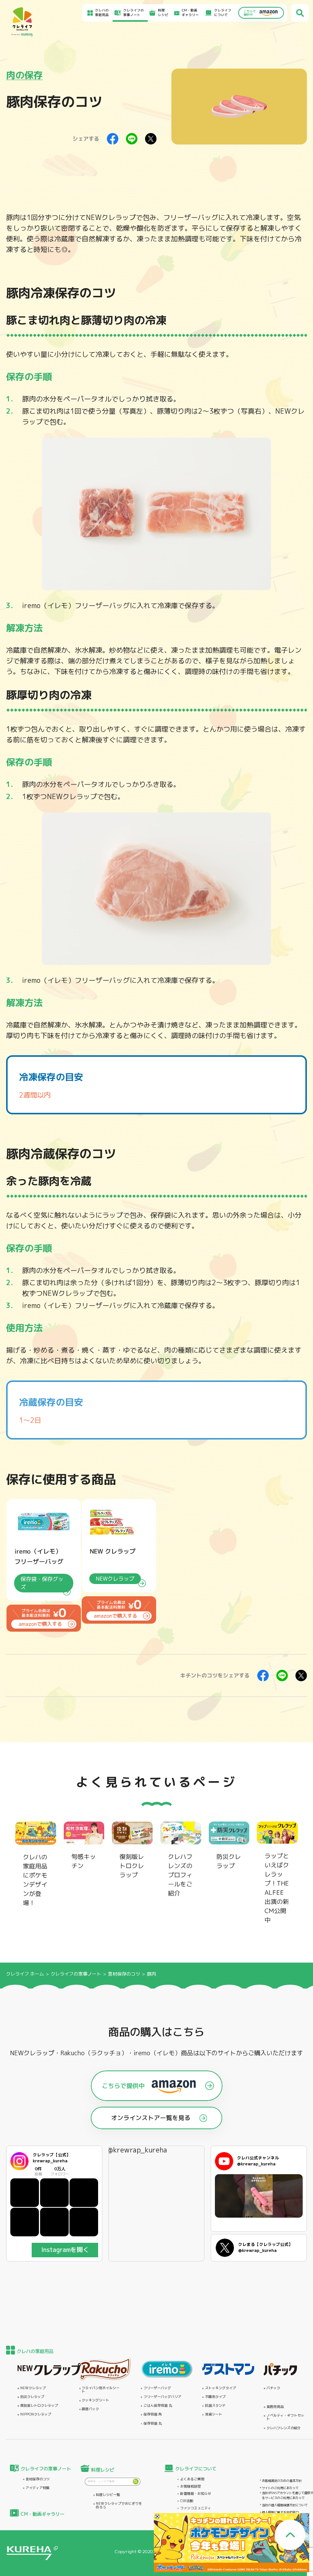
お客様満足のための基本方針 (282, 2481)
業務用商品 (275, 2407)
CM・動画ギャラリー (190, 13)
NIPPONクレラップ (36, 2414)
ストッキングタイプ (220, 2388)
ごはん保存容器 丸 (158, 2405)
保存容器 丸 (153, 2423)
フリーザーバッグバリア (162, 2397)
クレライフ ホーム (25, 1974)
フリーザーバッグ (157, 2388)
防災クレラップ (32, 2397)
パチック (273, 2388)
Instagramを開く (65, 2250)
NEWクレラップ (111, 217)
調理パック (90, 2409)
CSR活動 (187, 2501)
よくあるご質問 (192, 2479)
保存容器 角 (153, 2414)
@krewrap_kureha (137, 2150)
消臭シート (214, 2414)
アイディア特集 (38, 2488)
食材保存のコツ (124, 1974)
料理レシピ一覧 (108, 2495)
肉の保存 (24, 75)
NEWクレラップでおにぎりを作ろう (119, 2505)
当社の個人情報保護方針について (285, 2505)
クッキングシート (95, 2400)
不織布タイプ (215, 2397)
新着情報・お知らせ (196, 2493)
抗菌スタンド (215, 2405)
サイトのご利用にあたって (280, 2488)
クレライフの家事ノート (77, 1974)
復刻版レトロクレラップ (39, 2405)
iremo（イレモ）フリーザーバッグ (76, 606)
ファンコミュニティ (196, 2508)
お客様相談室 (190, 2486)
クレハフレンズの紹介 (284, 2428)
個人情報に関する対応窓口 (280, 2512)
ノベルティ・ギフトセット (285, 2417)
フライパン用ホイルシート (101, 2390)
